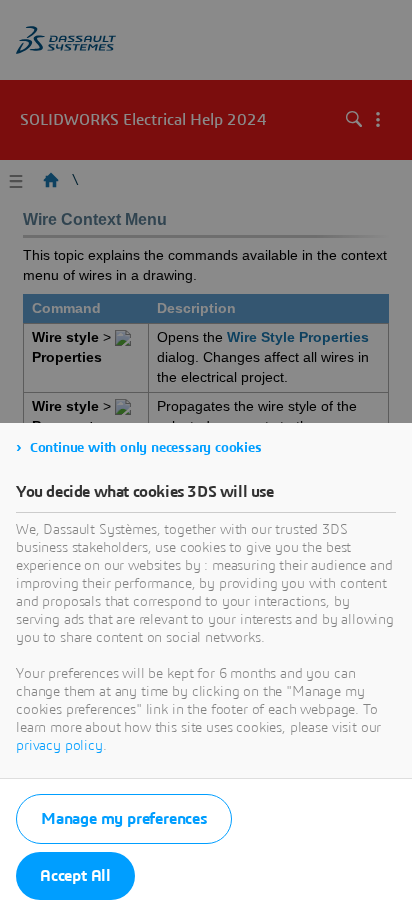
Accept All (75, 876)
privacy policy (59, 746)
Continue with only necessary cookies (146, 448)
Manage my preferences (124, 819)
